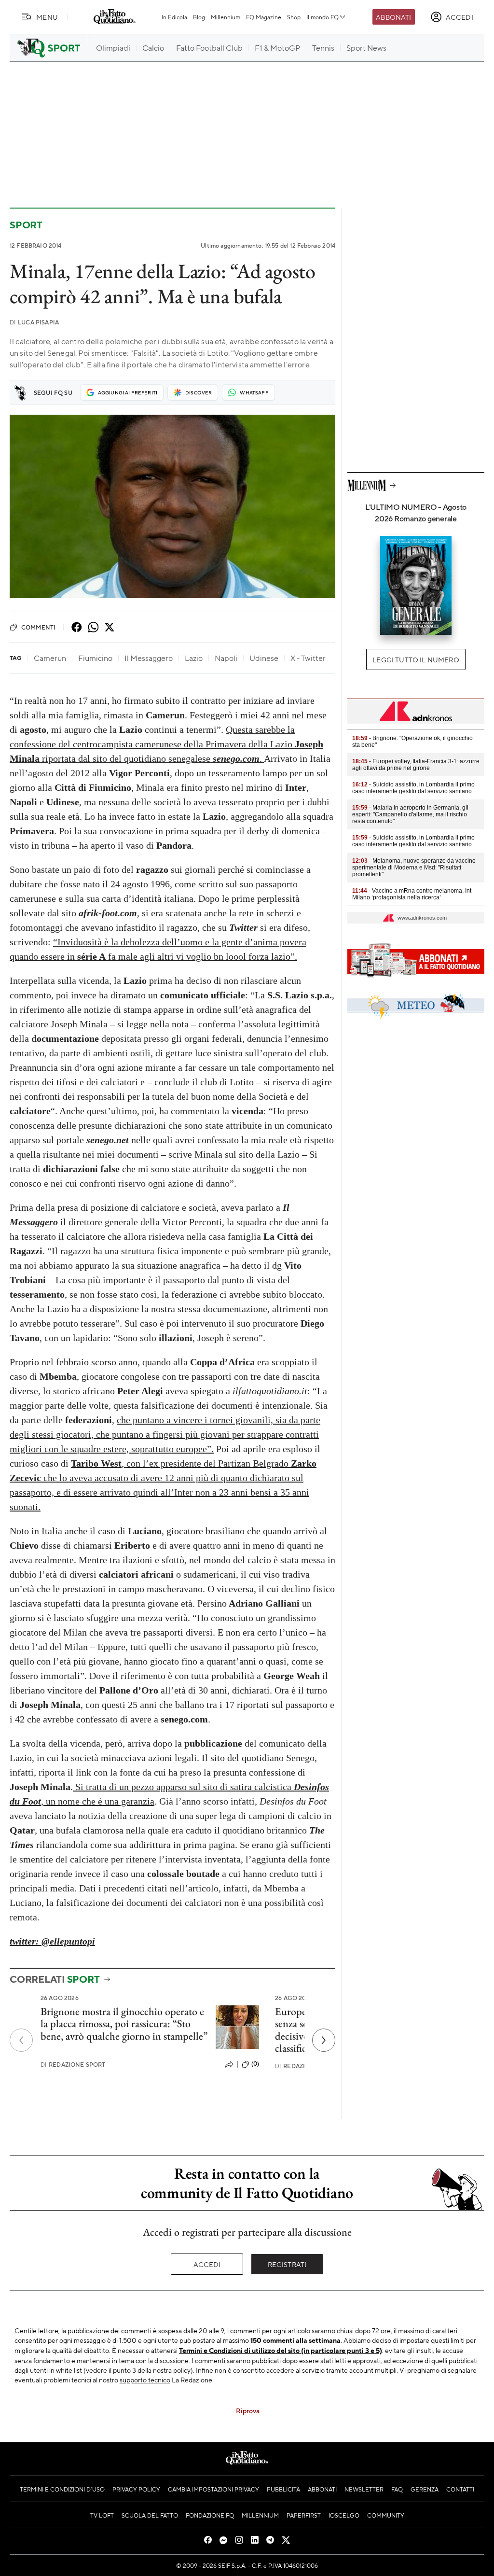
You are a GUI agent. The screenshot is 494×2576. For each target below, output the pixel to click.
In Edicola (174, 17)
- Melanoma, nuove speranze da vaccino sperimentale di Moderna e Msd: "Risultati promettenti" (414, 868)
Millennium (226, 17)
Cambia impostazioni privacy (213, 2489)
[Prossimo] (324, 2040)
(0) (255, 2064)
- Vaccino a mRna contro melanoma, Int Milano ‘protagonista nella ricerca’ (412, 894)
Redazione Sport (73, 2065)
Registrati (287, 2264)
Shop (294, 17)
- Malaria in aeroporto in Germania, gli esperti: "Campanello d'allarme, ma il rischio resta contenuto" (410, 814)
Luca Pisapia (34, 322)
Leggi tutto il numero (416, 659)
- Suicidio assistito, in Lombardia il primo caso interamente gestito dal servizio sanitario (413, 788)
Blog (199, 17)
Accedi (207, 2264)
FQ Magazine (264, 17)
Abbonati (393, 17)
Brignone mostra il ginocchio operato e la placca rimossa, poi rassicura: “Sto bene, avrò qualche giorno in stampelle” (124, 2024)
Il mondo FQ (322, 17)
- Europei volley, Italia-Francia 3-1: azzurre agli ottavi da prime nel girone (416, 765)
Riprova (248, 2410)
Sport (26, 225)
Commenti (38, 627)
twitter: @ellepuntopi (52, 1941)
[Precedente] (21, 2040)
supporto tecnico (145, 2380)
